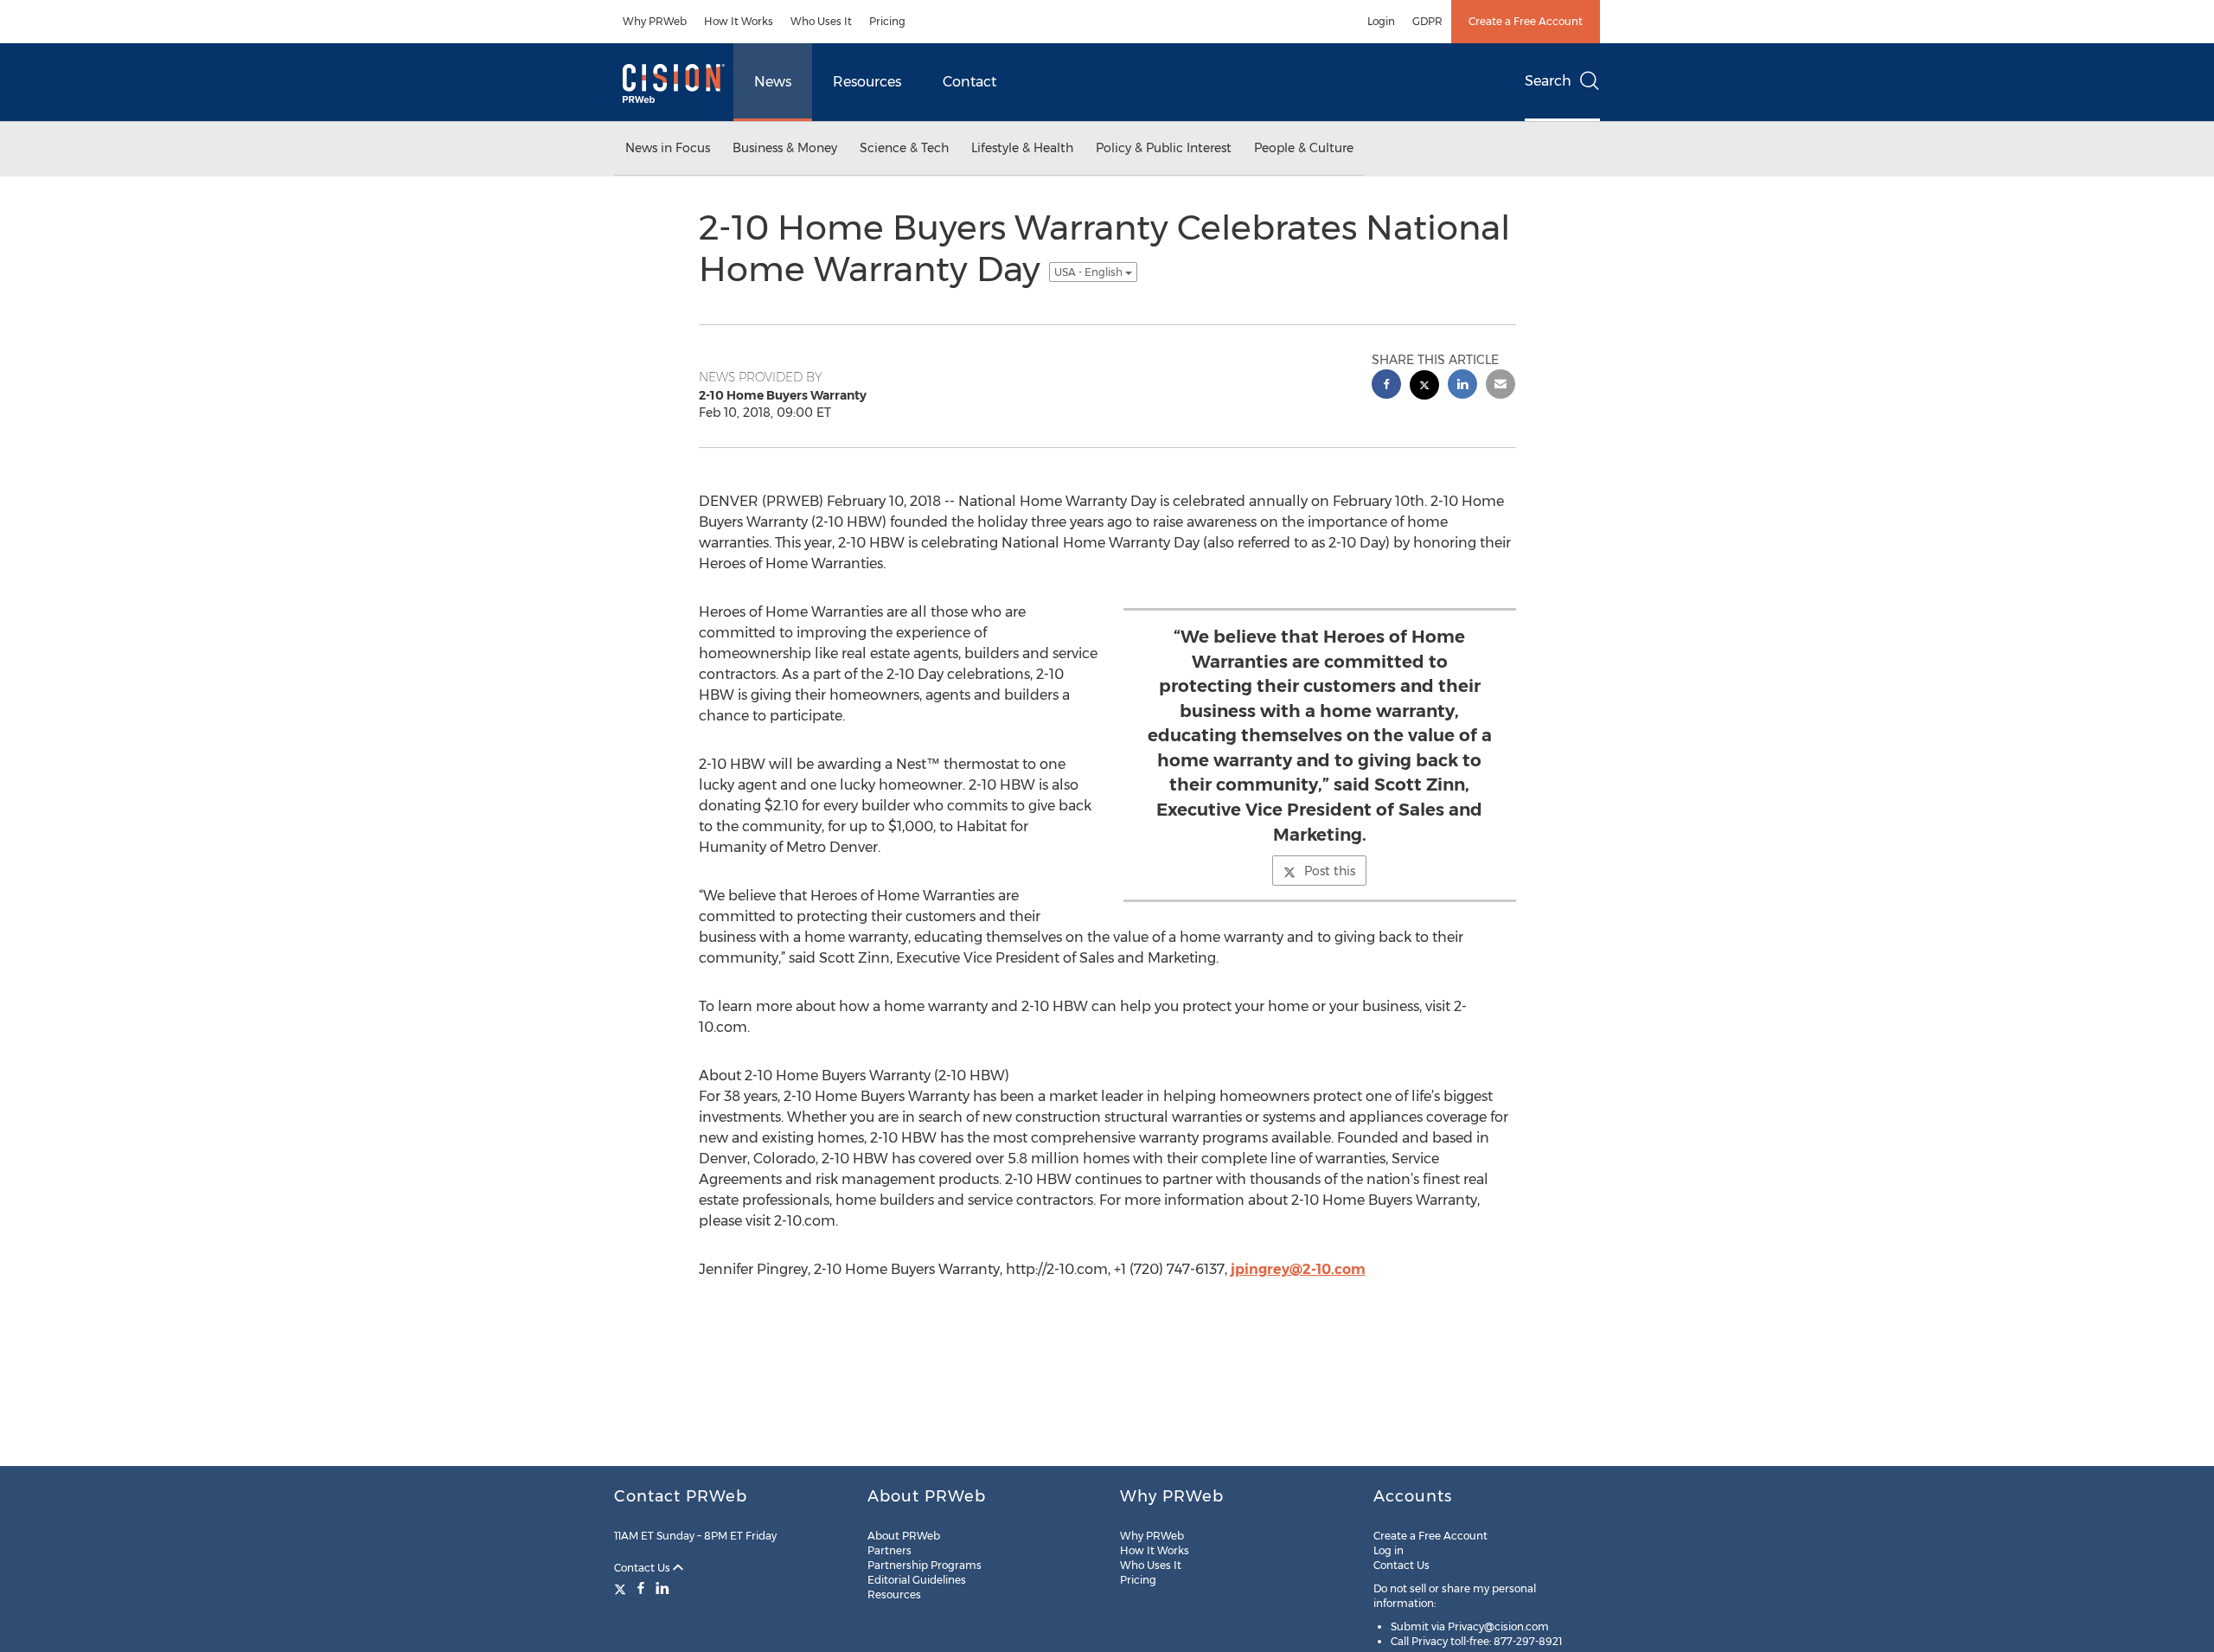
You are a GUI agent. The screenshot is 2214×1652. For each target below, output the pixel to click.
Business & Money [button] (785, 148)
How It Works (739, 21)
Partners (889, 1550)
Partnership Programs (925, 1565)
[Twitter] (622, 1588)
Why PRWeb (655, 21)
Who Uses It (821, 21)
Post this (1330, 871)
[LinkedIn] (662, 1588)
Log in (1389, 1550)
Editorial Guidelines (917, 1580)
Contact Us (643, 1568)
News (773, 82)
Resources (867, 82)
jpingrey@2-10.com (1298, 1269)
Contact (969, 82)
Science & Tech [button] (904, 148)
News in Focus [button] (668, 148)
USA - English (1090, 272)
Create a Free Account (1526, 21)
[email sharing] (1501, 386)
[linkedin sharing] (1462, 386)
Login (1381, 21)
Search (1548, 81)
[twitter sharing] (1424, 387)
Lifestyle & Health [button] (1022, 148)
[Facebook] (641, 1588)
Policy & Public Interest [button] (1164, 148)
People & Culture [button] (1304, 148)
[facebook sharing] (1386, 386)
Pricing (887, 21)
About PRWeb (904, 1536)
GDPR (1427, 21)
